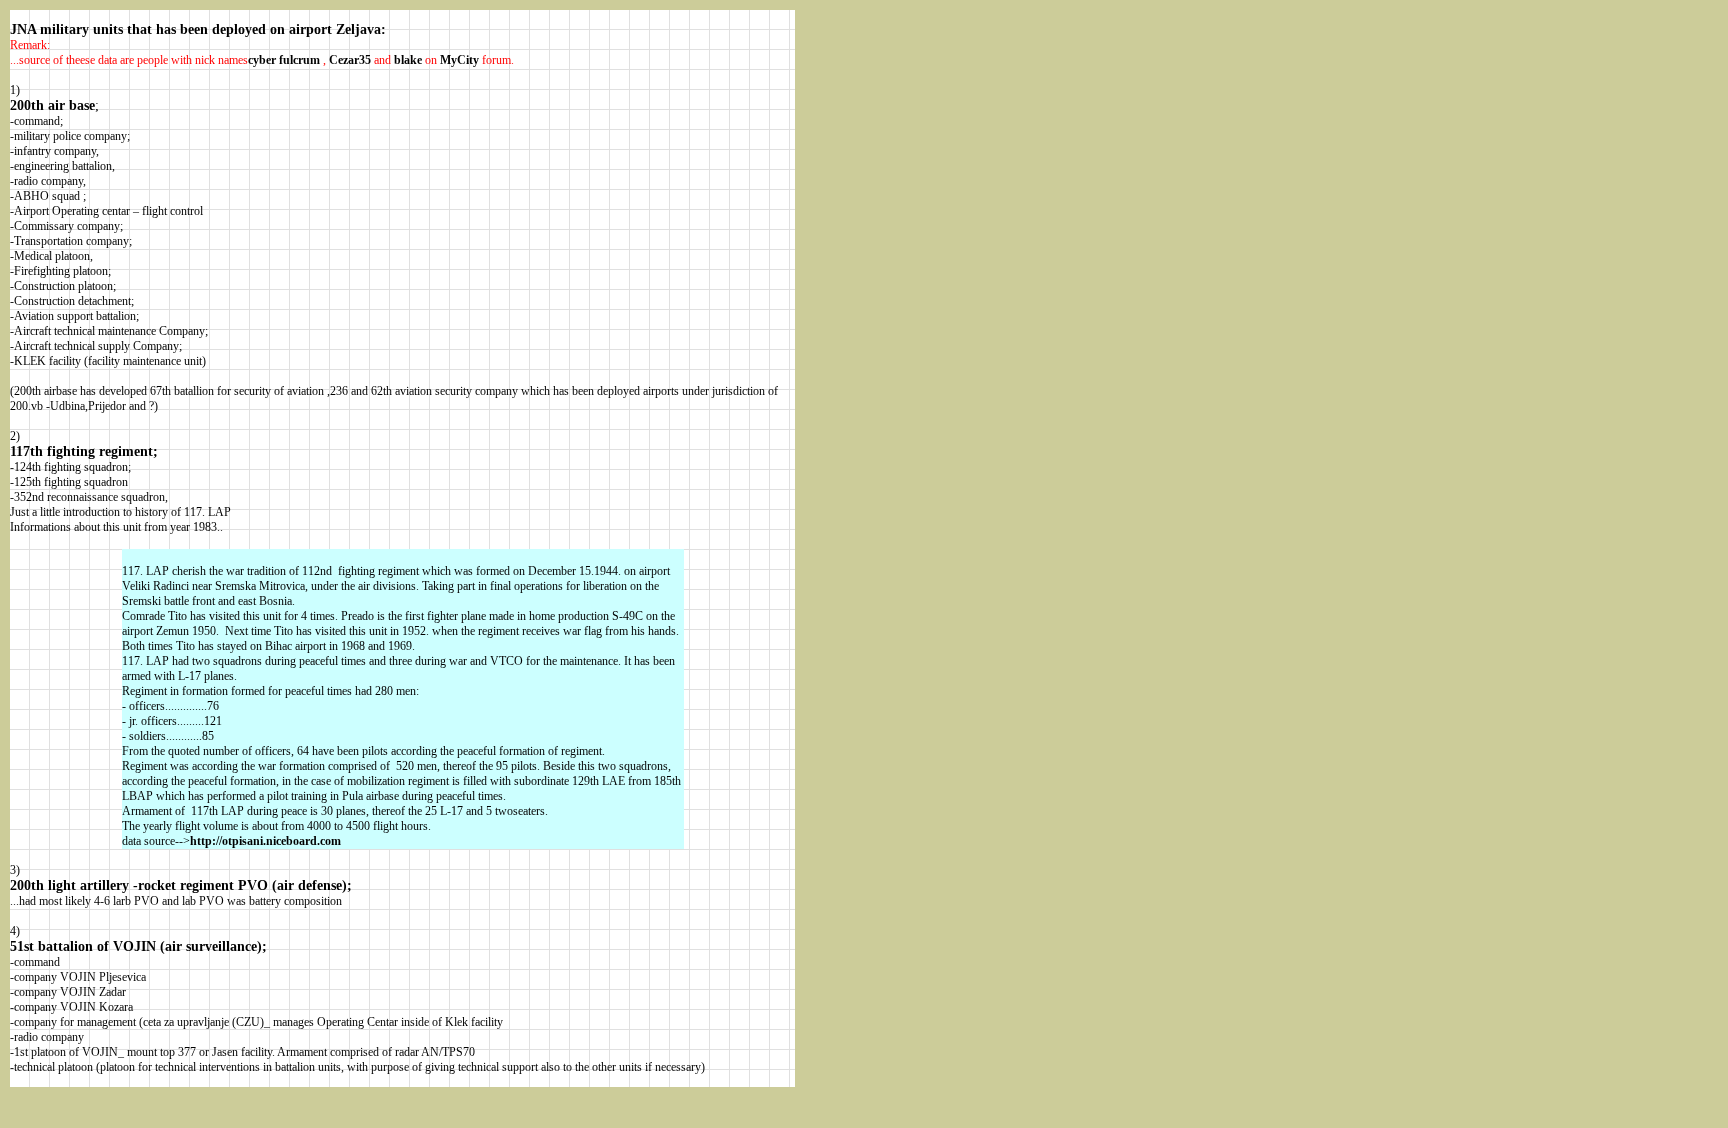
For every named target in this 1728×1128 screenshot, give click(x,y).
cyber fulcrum (284, 60)
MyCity (459, 60)
